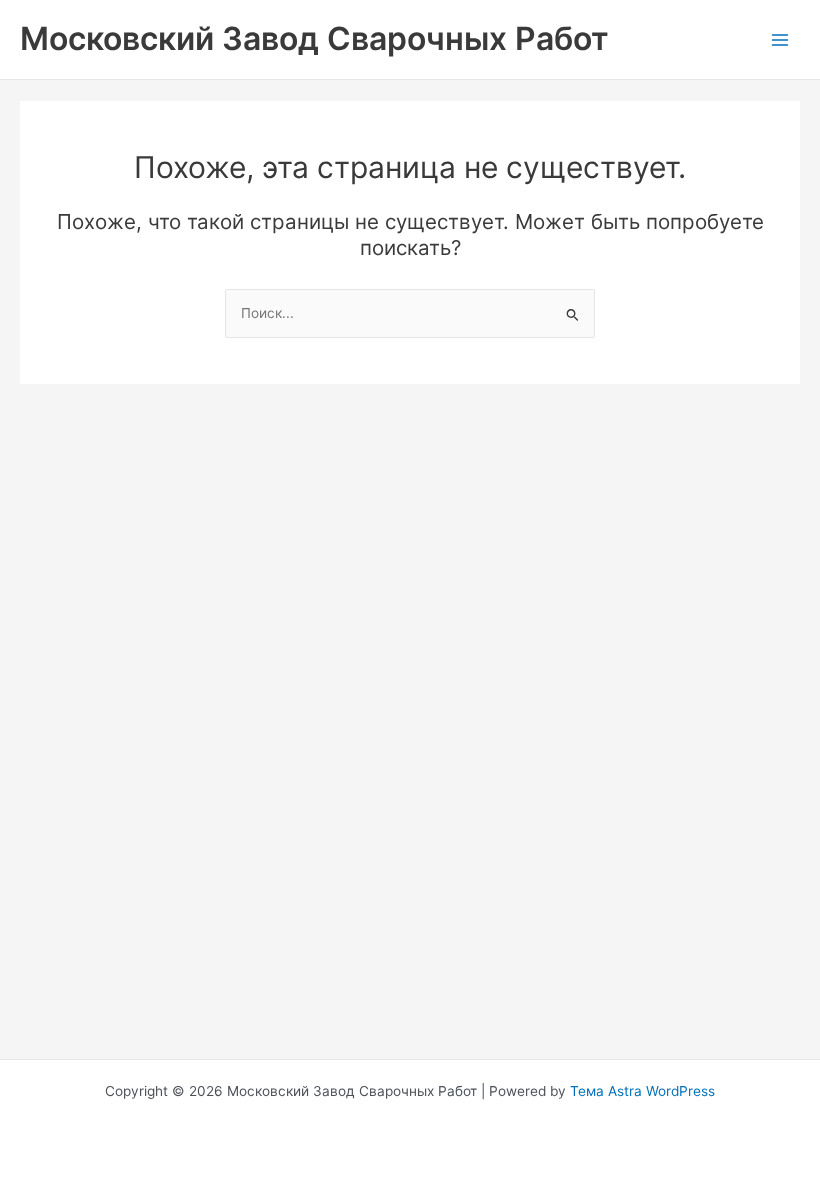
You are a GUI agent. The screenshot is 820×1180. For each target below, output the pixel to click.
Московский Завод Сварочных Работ (314, 38)
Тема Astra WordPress (642, 1091)
